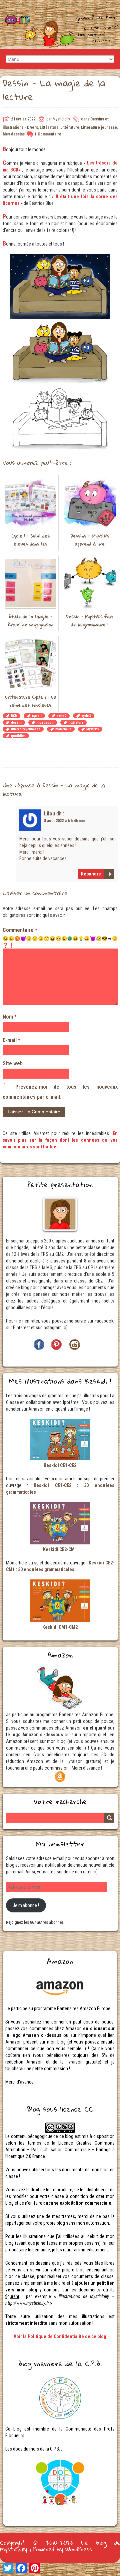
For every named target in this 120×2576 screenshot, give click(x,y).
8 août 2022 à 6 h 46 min (64, 821)
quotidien (18, 736)
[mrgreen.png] (70, 939)
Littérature (49, 127)
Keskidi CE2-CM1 (60, 1549)
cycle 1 (37, 716)
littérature (76, 722)
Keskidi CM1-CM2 (60, 1627)
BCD (14, 716)
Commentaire (20, 930)
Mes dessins (14, 134)
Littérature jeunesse (99, 127)
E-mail (11, 1040)
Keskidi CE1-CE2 (60, 1465)
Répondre (91, 874)
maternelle (63, 729)
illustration (45, 722)
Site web (13, 1063)
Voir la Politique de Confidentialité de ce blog (60, 2336)
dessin (16, 722)
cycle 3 (86, 716)
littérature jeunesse (26, 729)
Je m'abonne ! (26, 1905)
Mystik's (93, 729)
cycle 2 (61, 716)
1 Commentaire (48, 134)
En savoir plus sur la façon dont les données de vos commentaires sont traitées (60, 1140)
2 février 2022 (23, 119)
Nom (9, 1017)
